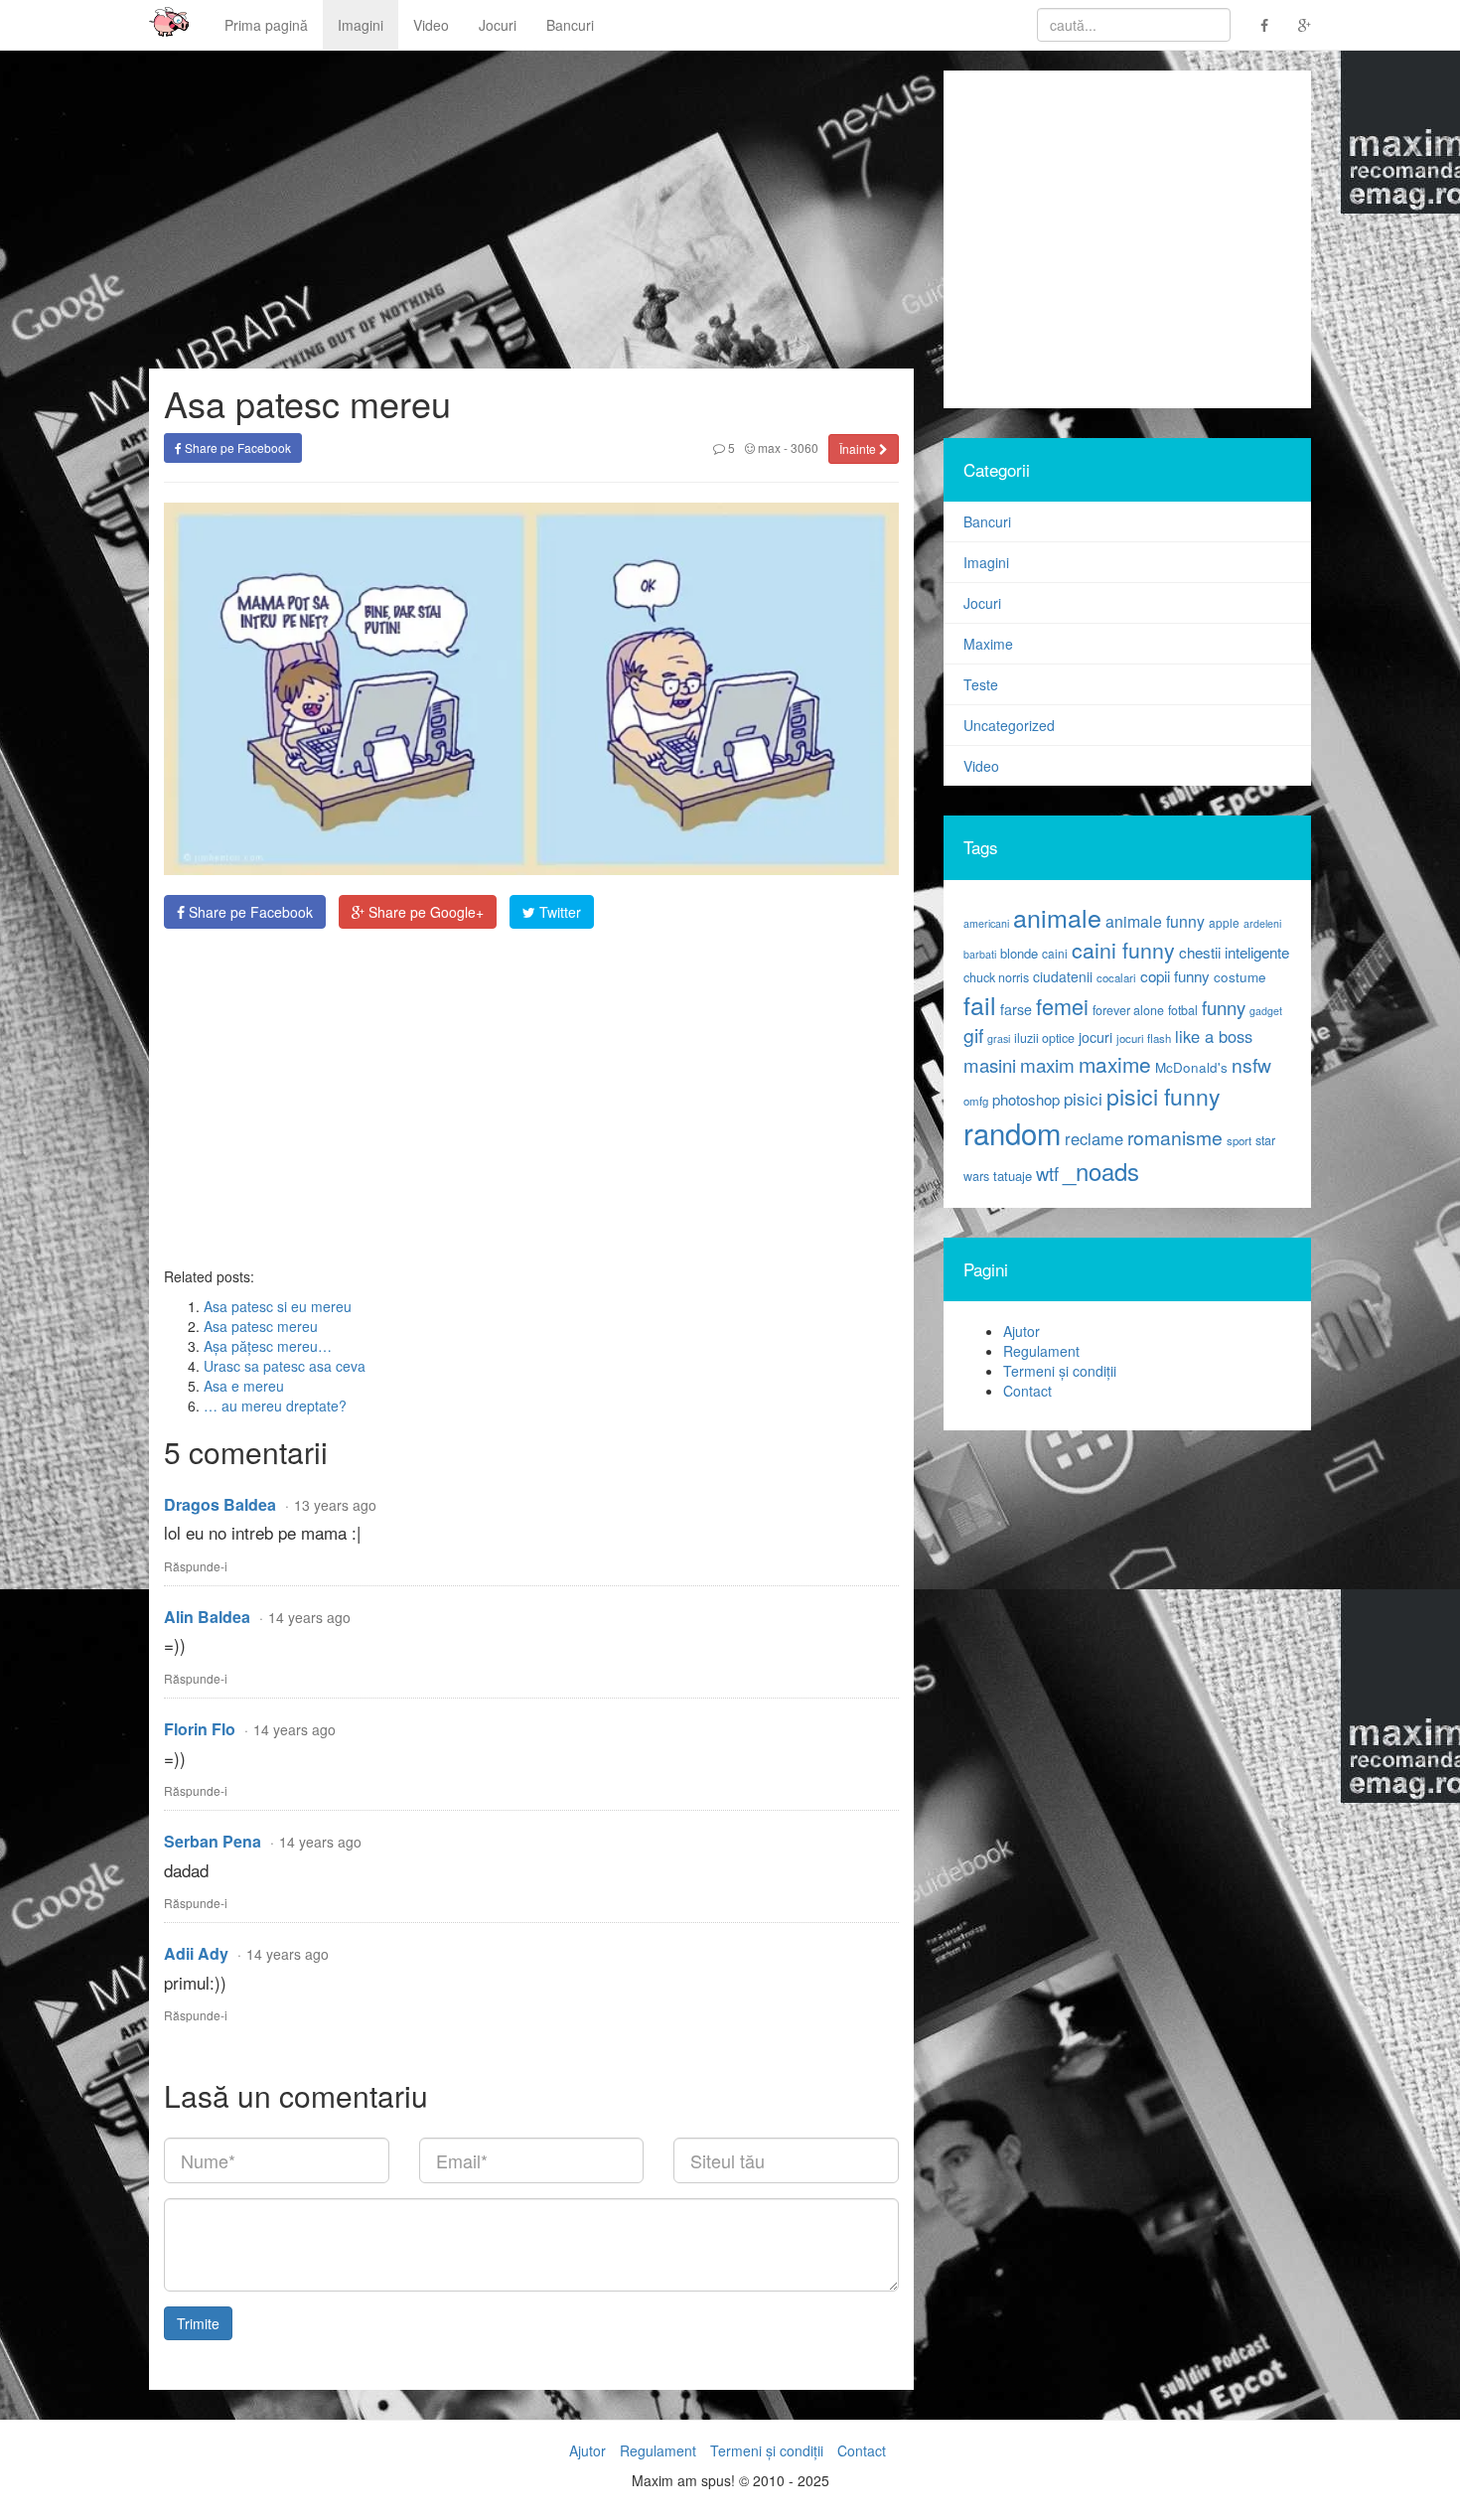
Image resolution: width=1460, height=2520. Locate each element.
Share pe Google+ (424, 912)
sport (1239, 1140)
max (768, 447)
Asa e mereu (244, 1386)
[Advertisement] (531, 1098)
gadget (1266, 1011)
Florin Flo (200, 1729)
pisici (1083, 1098)
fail (980, 1004)
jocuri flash (1144, 1038)
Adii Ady (196, 1953)
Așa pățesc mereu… (268, 1346)
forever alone (1128, 1010)
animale (1057, 917)
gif (973, 1035)
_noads (1101, 1171)
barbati (980, 954)
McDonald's (1191, 1067)
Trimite (198, 2323)
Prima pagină (266, 25)
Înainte (859, 448)
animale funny (1155, 921)
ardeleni (1262, 923)
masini (990, 1065)
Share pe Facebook (236, 447)
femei (1062, 1006)
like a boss (1214, 1036)
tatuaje (1013, 1176)
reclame (1094, 1138)
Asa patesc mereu (261, 1326)
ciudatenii (1063, 976)
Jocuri (498, 25)
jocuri (1095, 1037)
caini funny (1123, 949)
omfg (976, 1101)
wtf (1047, 1173)
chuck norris (996, 977)
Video (431, 25)
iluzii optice (1044, 1038)
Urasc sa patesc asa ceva (285, 1366)
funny (1224, 1007)
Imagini (361, 25)
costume (1240, 977)
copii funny (1175, 975)
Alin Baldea (207, 1617)
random (1012, 1132)
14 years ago (309, 1617)
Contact (1027, 1391)
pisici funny (1164, 1096)
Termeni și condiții (1060, 1371)
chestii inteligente (1234, 952)
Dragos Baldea (220, 1504)
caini (1055, 953)
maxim (1047, 1064)
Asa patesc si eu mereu (278, 1306)
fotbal (1183, 1010)
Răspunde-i (196, 1566)
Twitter (558, 912)
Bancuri (570, 25)
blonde (1019, 953)
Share (249, 912)
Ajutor (1022, 1331)
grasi (999, 1038)
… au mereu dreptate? (275, 1406)
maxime (1115, 1064)
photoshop (1026, 1099)
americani (986, 923)
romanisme (1175, 1137)
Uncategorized (1009, 725)
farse (1016, 1009)
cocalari (1116, 977)
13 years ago (335, 1505)
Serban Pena (213, 1841)
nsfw (1251, 1065)
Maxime (988, 644)
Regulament (1041, 1351)
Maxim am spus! (162, 25)
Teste (981, 684)
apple (1224, 922)
